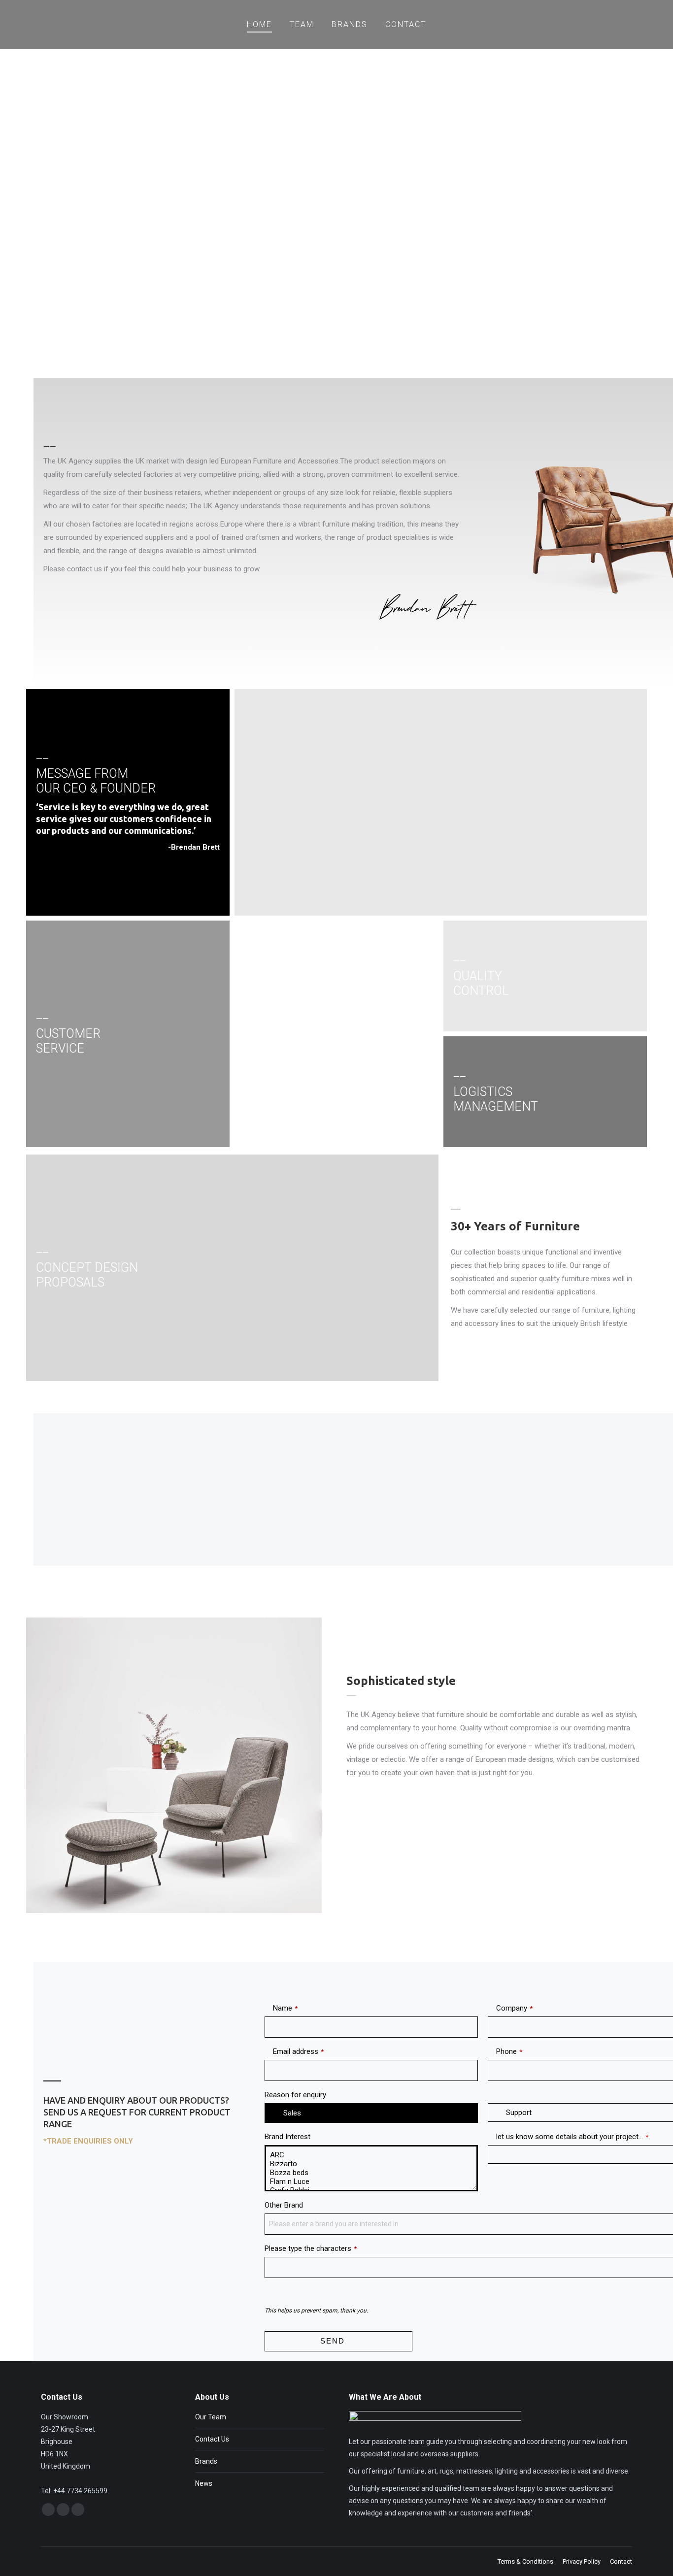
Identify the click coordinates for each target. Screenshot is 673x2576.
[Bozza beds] (371, 2173)
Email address (298, 2051)
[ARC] (371, 2155)
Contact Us (212, 2439)
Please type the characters (311, 2248)
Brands (206, 2461)
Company (514, 2008)
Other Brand (284, 2205)
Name (285, 2008)
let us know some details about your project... (572, 2137)
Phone (509, 2051)
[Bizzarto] (371, 2164)
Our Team (211, 2417)
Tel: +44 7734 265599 (74, 2491)
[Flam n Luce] (371, 2181)
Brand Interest (287, 2137)
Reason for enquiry (295, 2095)
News (204, 2483)
